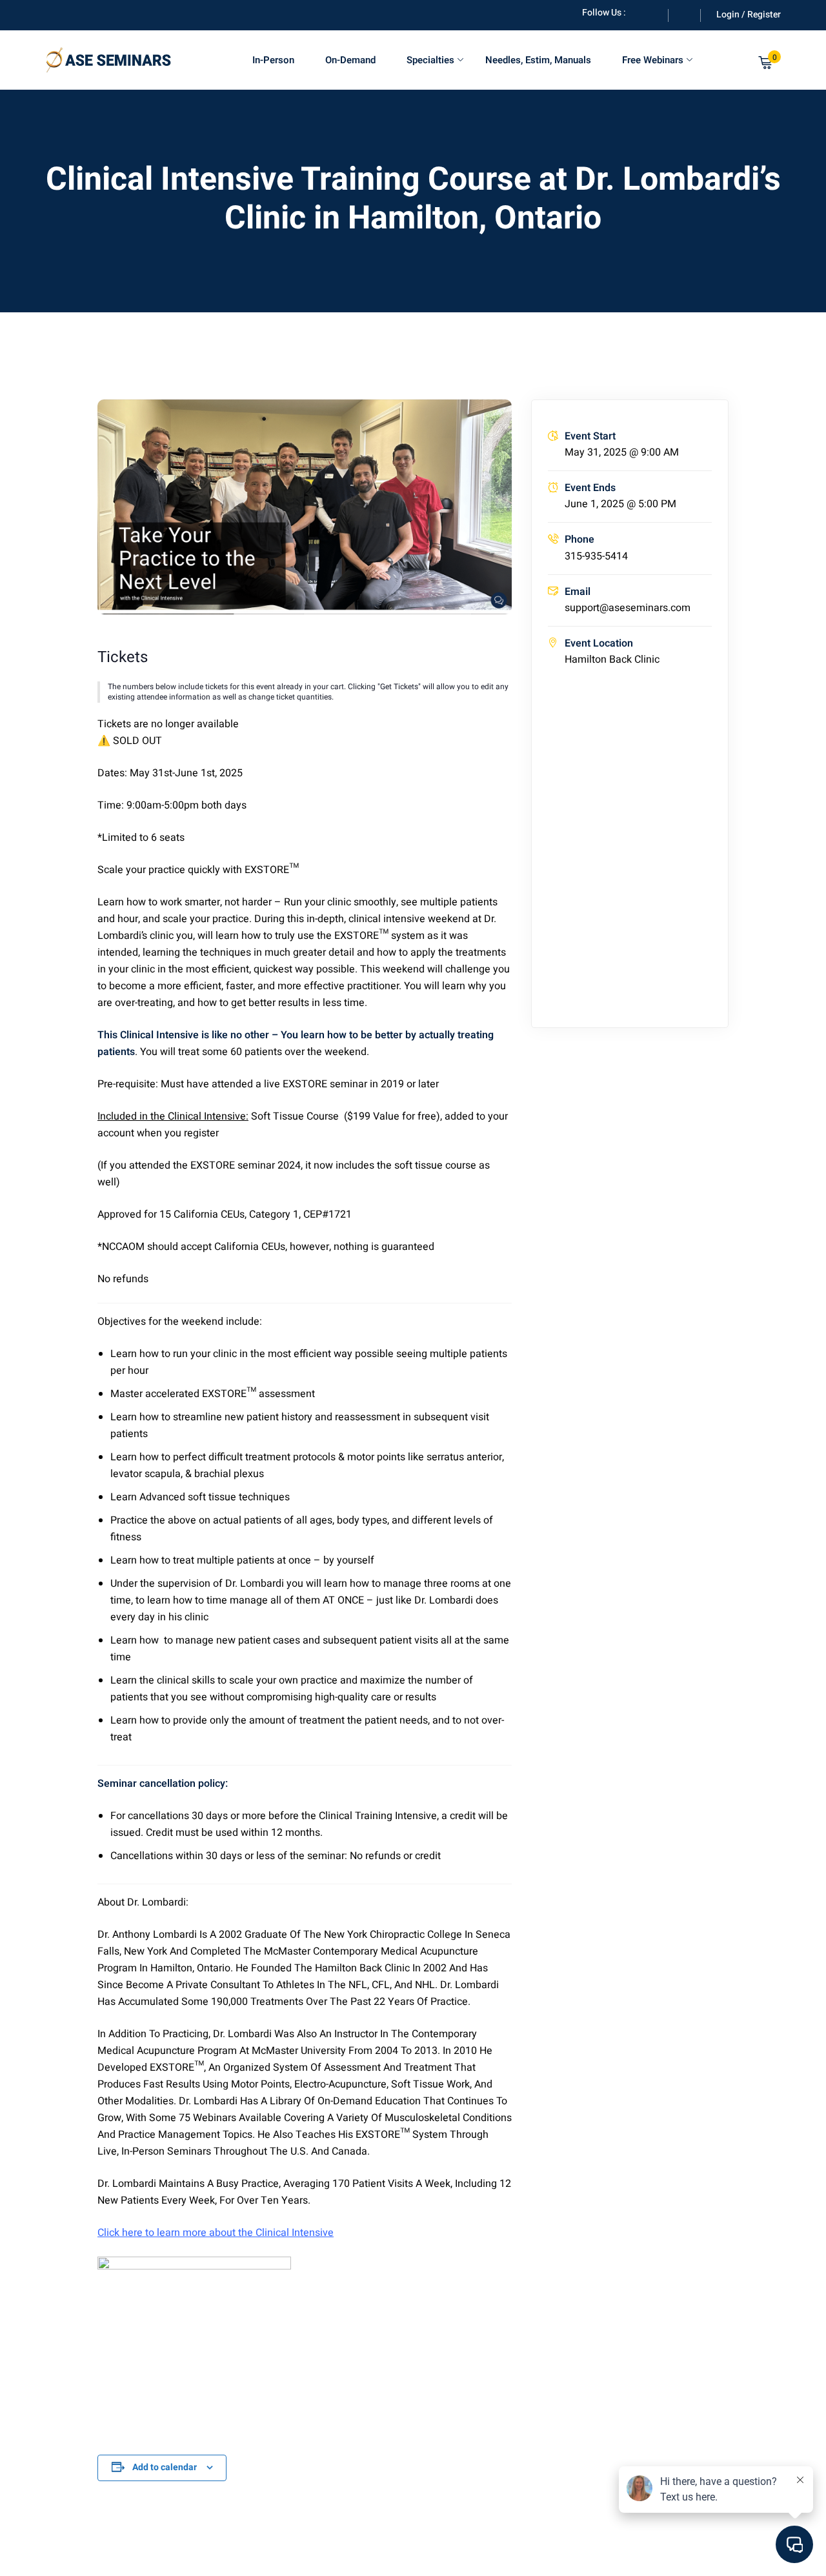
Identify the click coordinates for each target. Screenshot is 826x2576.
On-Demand (350, 60)
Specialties (430, 60)
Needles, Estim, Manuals (538, 60)
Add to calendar (165, 2467)
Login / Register (749, 15)
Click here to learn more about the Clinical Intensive (216, 2233)
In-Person (273, 60)
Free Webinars (653, 60)
